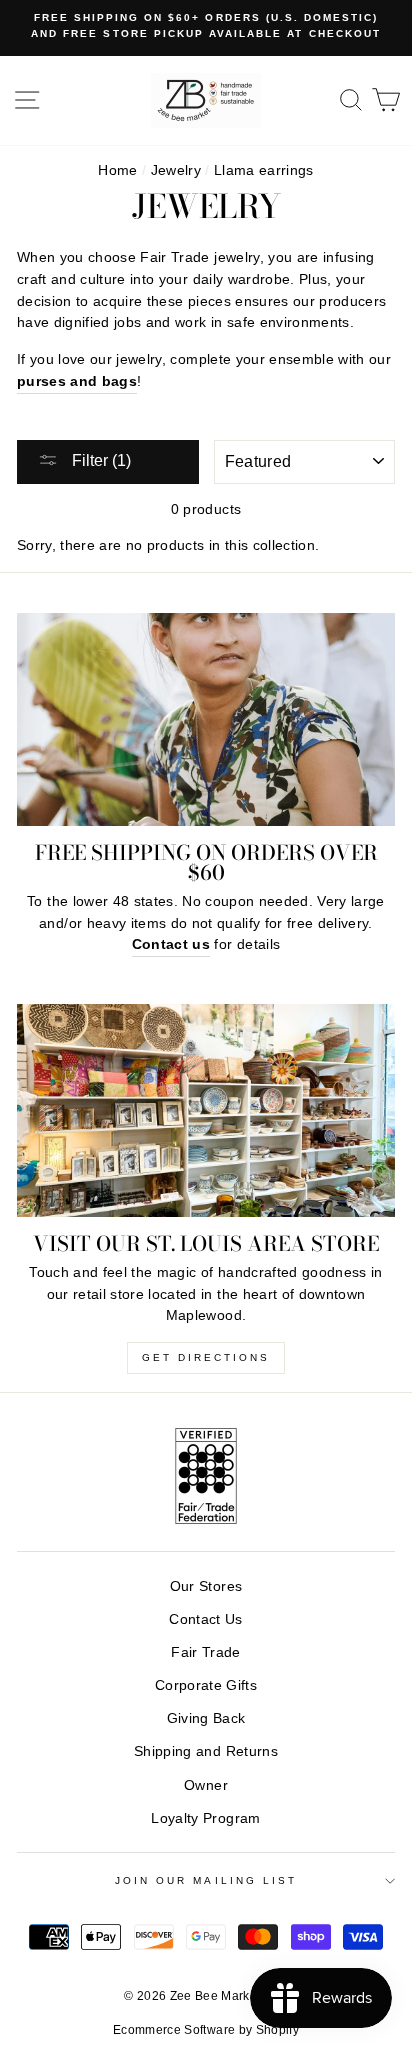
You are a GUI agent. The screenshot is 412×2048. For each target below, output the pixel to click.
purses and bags (77, 381)
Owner (206, 1785)
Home (117, 170)
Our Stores (206, 1586)
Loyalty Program (205, 1818)
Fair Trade (205, 1652)
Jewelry (176, 170)
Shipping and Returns (206, 1751)
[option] (206, 26)
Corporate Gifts (206, 1685)
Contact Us (205, 1619)
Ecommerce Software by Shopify (206, 2030)
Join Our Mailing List (206, 1880)
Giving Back (206, 1718)
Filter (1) (99, 460)
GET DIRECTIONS (206, 1357)
